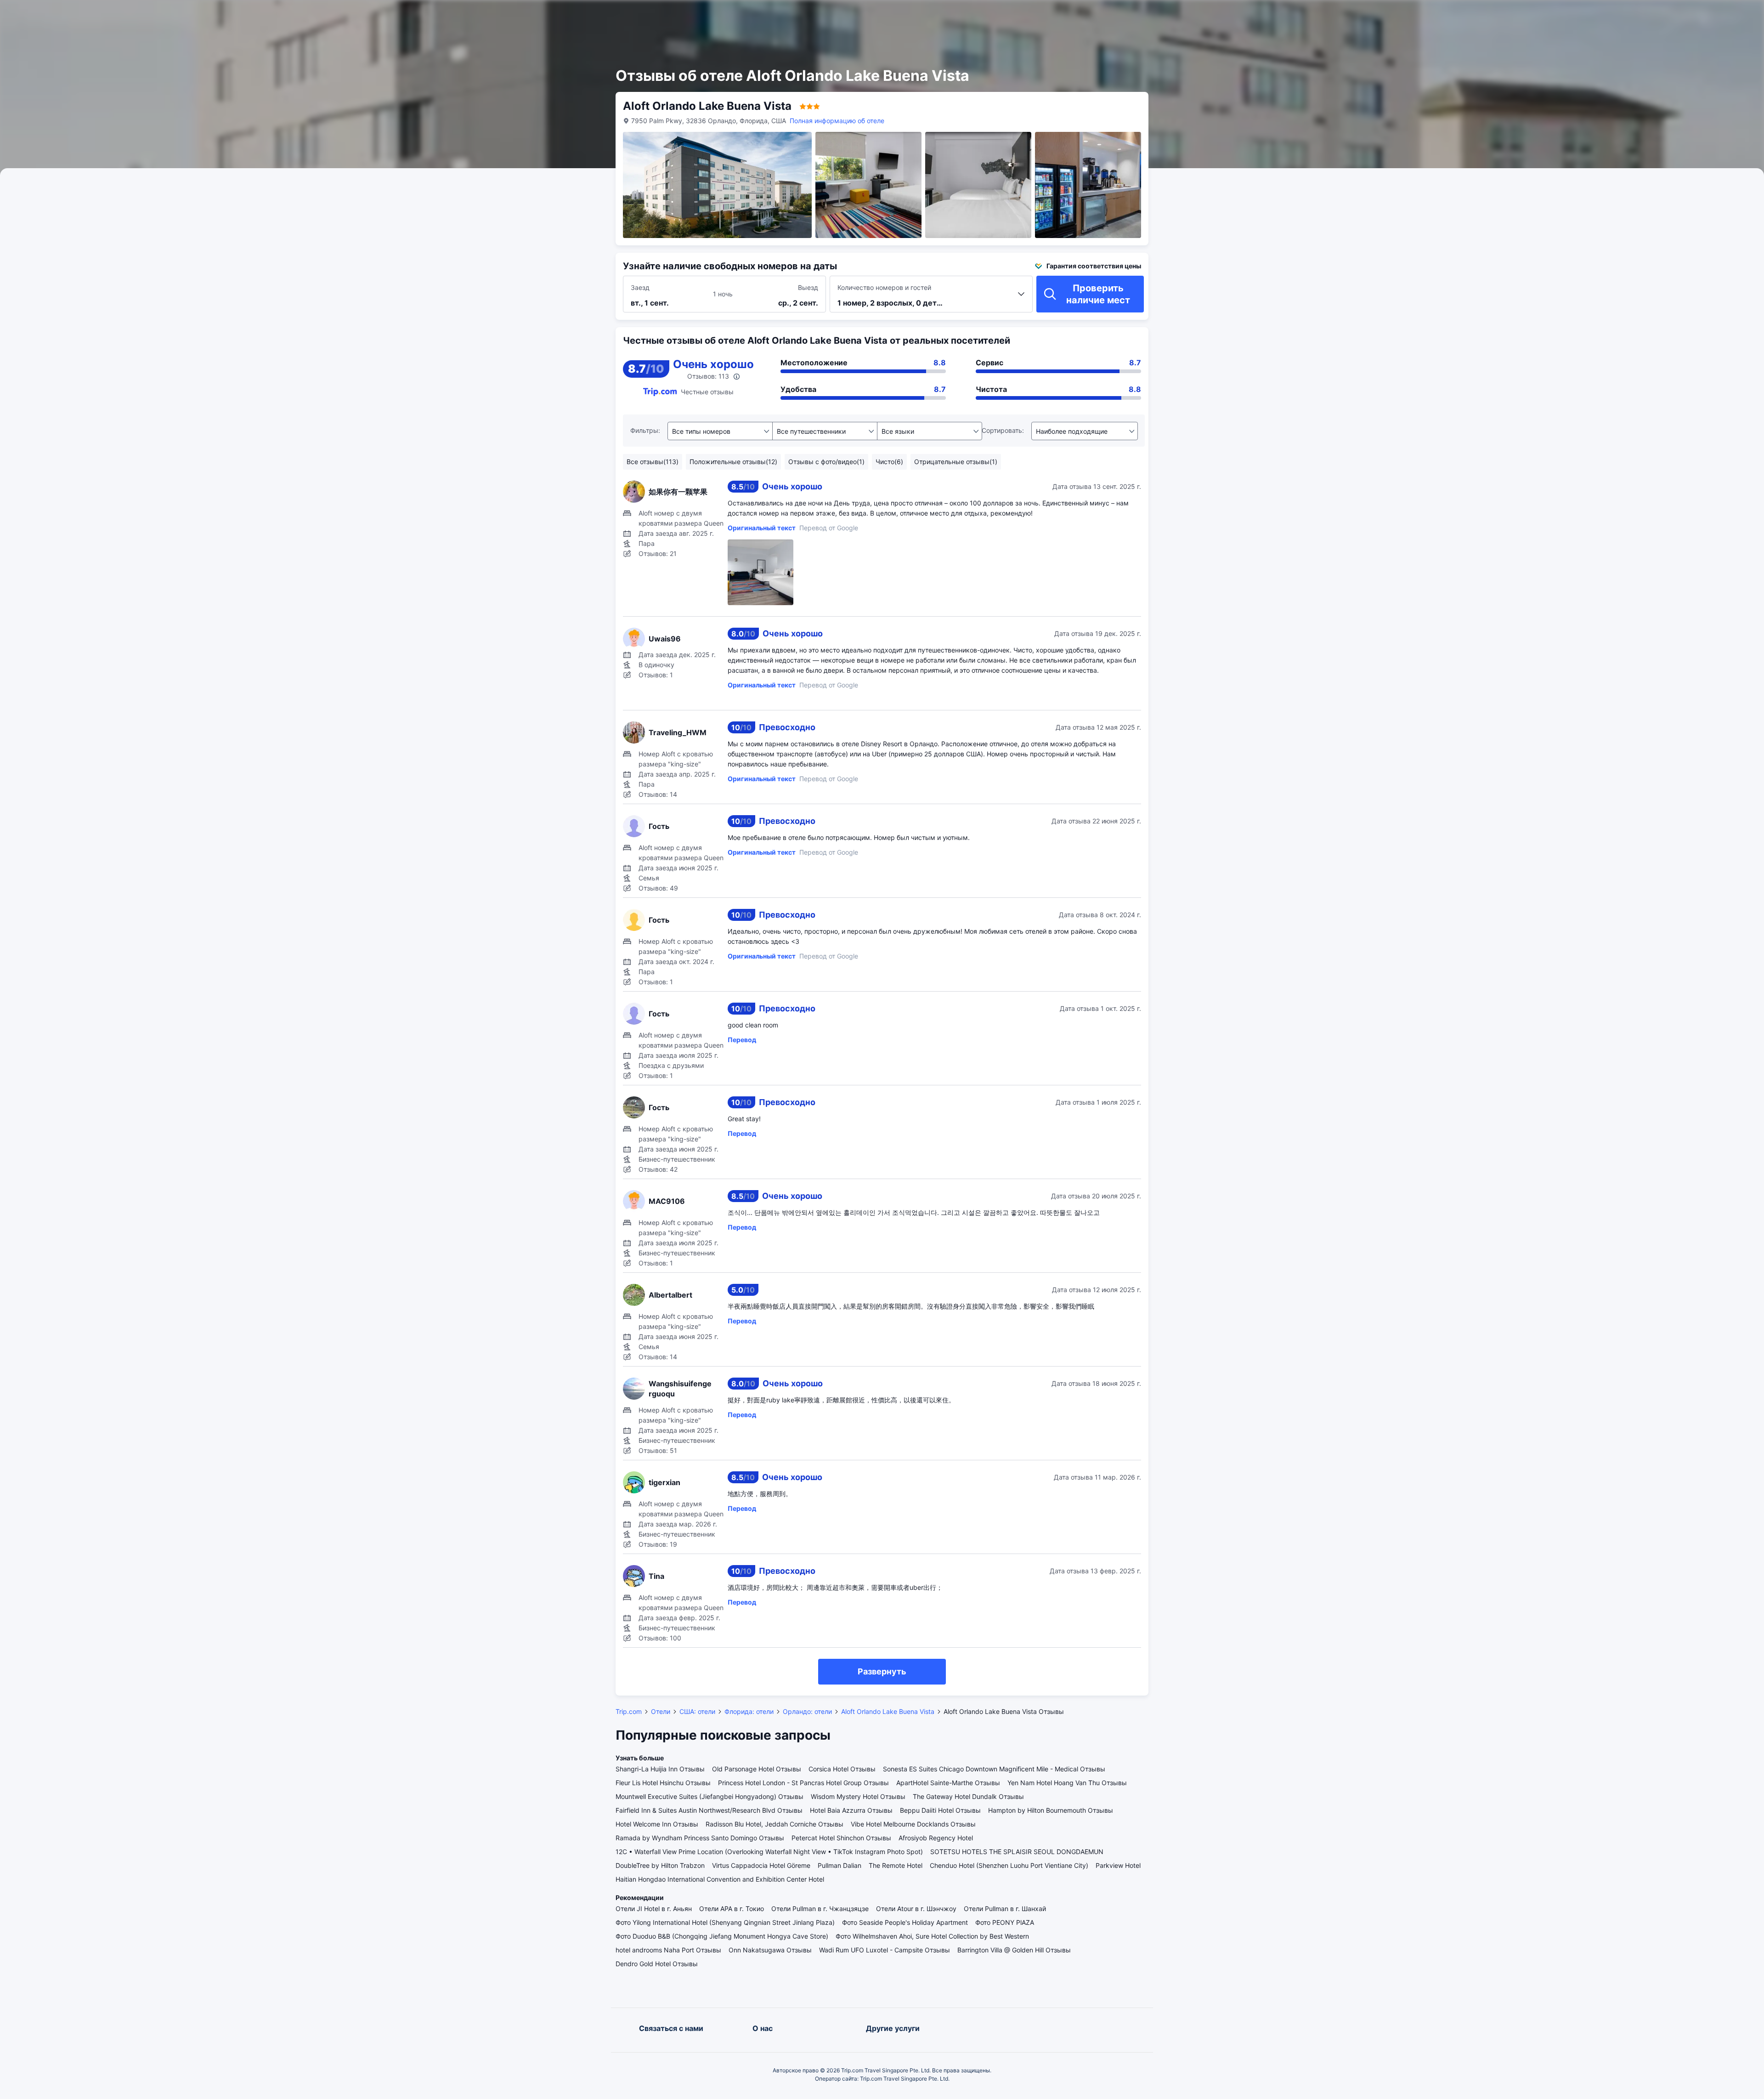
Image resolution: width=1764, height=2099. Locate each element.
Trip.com (629, 1711)
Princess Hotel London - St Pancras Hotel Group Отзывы (803, 1783)
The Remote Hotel (896, 1865)
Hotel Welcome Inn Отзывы (657, 1824)
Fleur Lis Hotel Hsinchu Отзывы (663, 1783)
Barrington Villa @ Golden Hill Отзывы (1014, 1950)
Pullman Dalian (840, 1865)
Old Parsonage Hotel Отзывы (757, 1769)
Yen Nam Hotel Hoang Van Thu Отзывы (1067, 1783)
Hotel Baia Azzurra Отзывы (851, 1810)
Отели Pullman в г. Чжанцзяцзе (820, 1909)
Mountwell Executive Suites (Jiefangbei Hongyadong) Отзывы (710, 1796)
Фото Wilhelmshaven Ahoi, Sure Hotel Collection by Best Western (932, 1936)
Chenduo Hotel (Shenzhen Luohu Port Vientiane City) (1009, 1865)
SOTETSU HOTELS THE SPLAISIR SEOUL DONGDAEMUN (1017, 1852)
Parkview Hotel (1118, 1865)
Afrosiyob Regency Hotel (936, 1838)
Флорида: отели (749, 1711)
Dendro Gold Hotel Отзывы (657, 1964)
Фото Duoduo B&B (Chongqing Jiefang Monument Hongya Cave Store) (722, 1936)
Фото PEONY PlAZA (1005, 1922)
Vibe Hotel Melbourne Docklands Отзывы (913, 1824)
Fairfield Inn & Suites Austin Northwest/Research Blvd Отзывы (709, 1810)
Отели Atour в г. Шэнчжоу (916, 1909)
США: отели (697, 1711)
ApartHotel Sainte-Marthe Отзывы (948, 1783)
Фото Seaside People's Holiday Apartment (905, 1922)
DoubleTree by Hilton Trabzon (660, 1865)
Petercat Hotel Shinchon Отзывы (841, 1838)
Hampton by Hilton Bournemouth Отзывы (1051, 1810)
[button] (1236, 15)
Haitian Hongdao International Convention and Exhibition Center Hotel (720, 1879)
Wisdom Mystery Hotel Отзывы (858, 1796)
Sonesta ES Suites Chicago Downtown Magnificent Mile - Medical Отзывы (994, 1769)
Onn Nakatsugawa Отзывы (770, 1950)
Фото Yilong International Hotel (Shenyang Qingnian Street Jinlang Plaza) (725, 1922)
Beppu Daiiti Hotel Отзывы (940, 1810)
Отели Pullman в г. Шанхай (1005, 1909)
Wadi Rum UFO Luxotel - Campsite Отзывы (885, 1950)
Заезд (640, 287)
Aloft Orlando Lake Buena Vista (888, 1711)
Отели (661, 1711)
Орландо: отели (807, 1711)
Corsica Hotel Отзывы (842, 1769)
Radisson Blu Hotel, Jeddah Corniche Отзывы (775, 1824)
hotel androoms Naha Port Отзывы (668, 1950)
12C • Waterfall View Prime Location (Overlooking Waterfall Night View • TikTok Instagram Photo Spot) (769, 1852)
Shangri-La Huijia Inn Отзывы (660, 1769)
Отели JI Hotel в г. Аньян (654, 1909)
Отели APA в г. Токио (732, 1909)
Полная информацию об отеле (837, 121)
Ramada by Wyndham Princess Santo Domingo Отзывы (700, 1838)
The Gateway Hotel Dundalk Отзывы (968, 1796)
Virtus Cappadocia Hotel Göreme (761, 1865)
